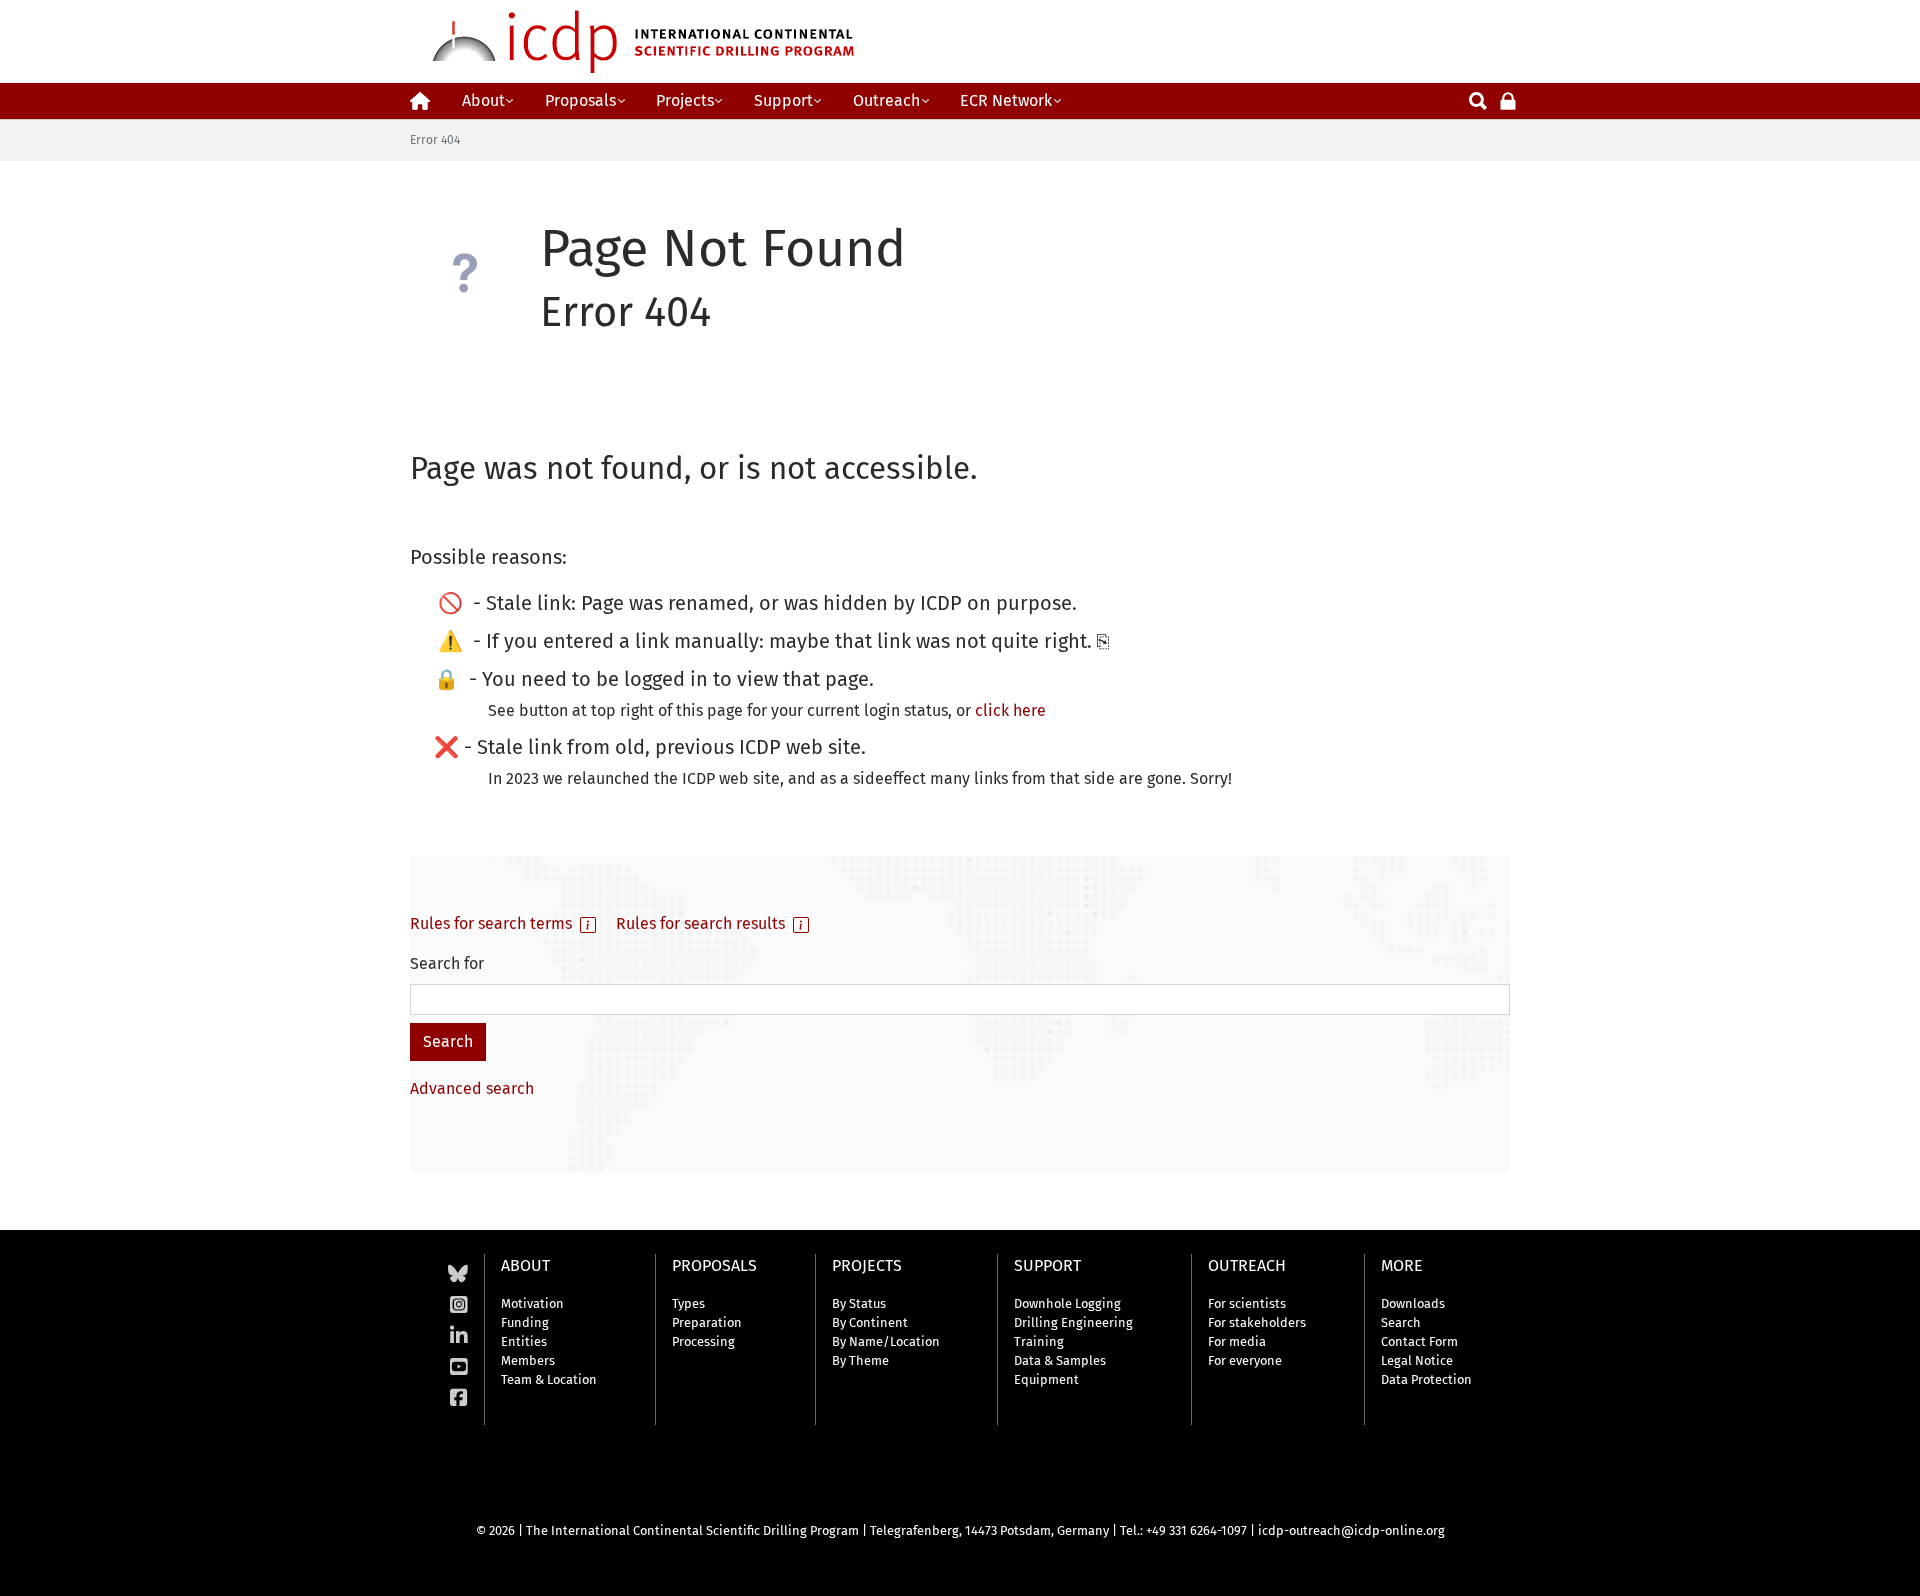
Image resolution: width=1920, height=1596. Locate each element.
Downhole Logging (1067, 1303)
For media (1237, 1341)
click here (1010, 710)
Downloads (1413, 1303)
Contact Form (1419, 1341)
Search (1401, 1322)
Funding (525, 1322)
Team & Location (549, 1379)
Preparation (707, 1322)
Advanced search (472, 1088)
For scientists (1247, 1303)
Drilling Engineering (1073, 1322)
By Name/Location (886, 1341)
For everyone (1245, 1360)
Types (688, 1303)
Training (1039, 1341)
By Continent (870, 1322)
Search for (447, 963)
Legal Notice (1417, 1360)
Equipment (1046, 1379)
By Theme (860, 1360)
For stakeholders (1257, 1322)
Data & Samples (1060, 1360)
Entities (524, 1341)
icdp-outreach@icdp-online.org (1351, 1530)
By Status (859, 1303)
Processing (703, 1341)
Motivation (532, 1303)
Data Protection (1426, 1379)
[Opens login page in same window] (1508, 99)
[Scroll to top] (1890, 1566)
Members (528, 1360)
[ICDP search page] (1478, 99)
